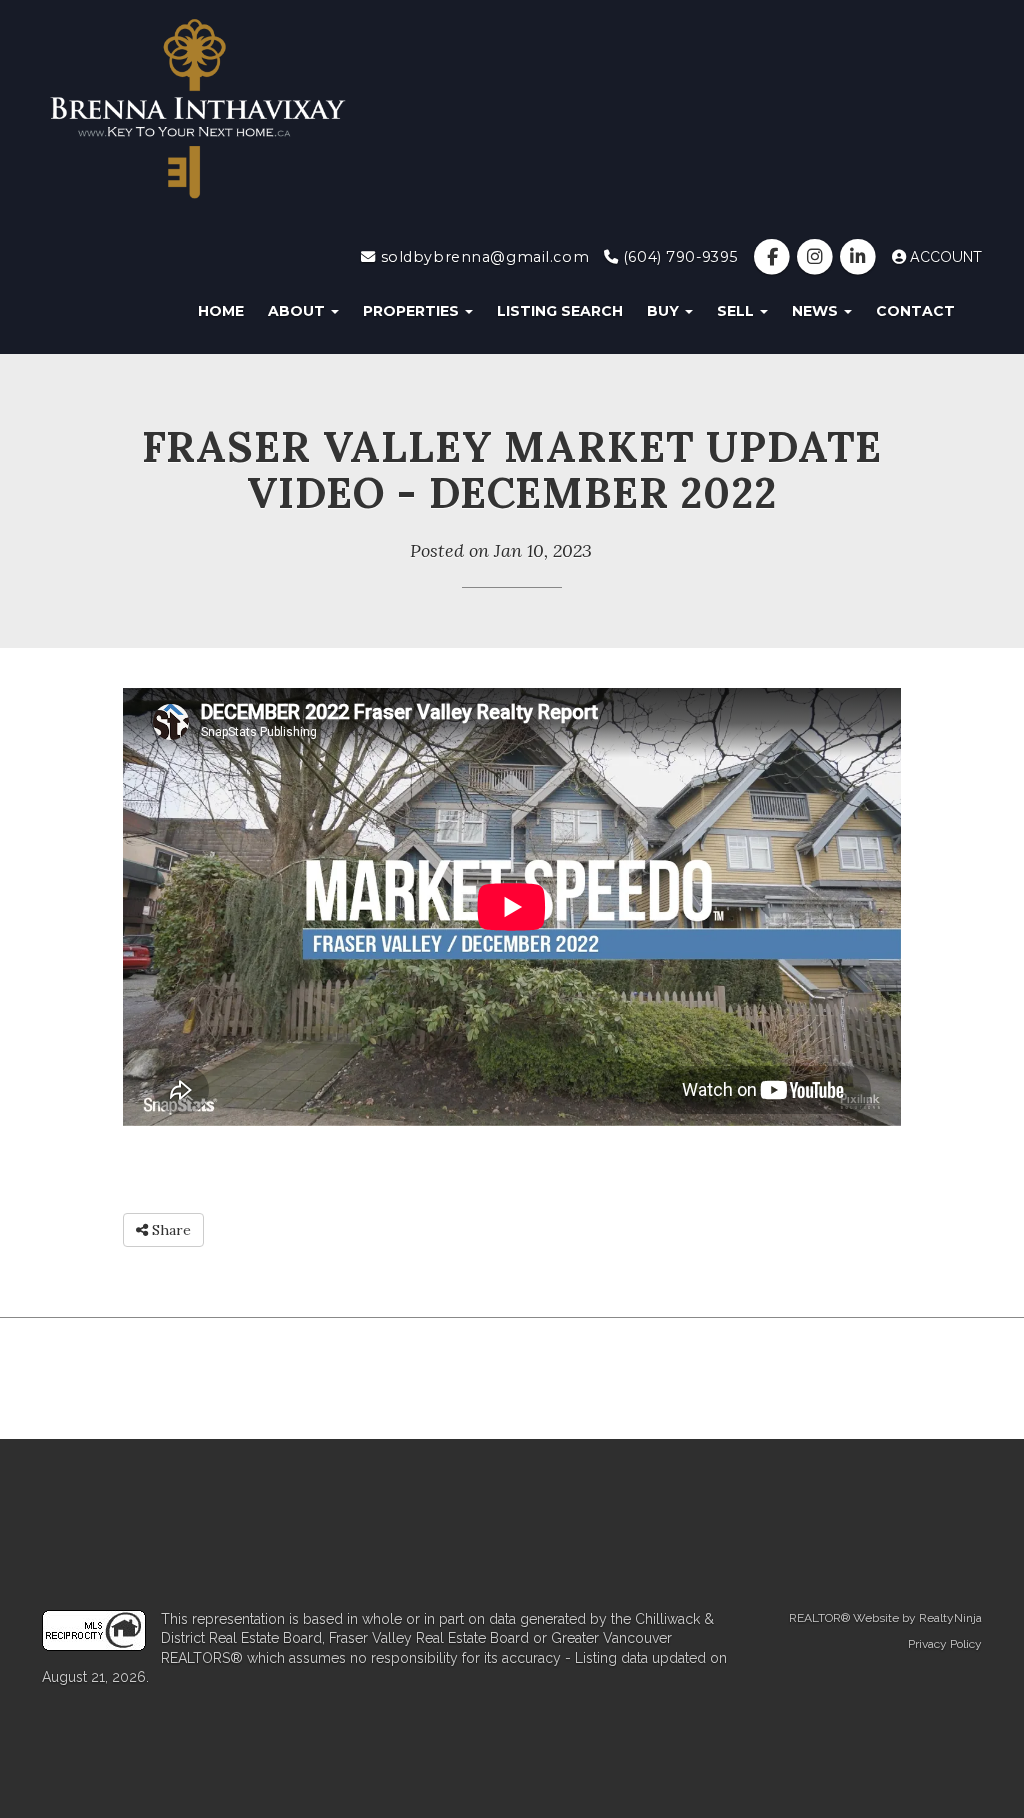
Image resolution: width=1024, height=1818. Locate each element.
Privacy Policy (945, 1644)
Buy (665, 311)
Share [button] (169, 1230)
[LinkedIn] (860, 257)
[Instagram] (817, 257)
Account (944, 257)
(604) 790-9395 (678, 257)
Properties (413, 311)
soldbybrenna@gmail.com (482, 257)
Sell (737, 311)
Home (221, 311)
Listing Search (560, 311)
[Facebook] (773, 257)
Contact (915, 311)
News (817, 311)
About (298, 311)
